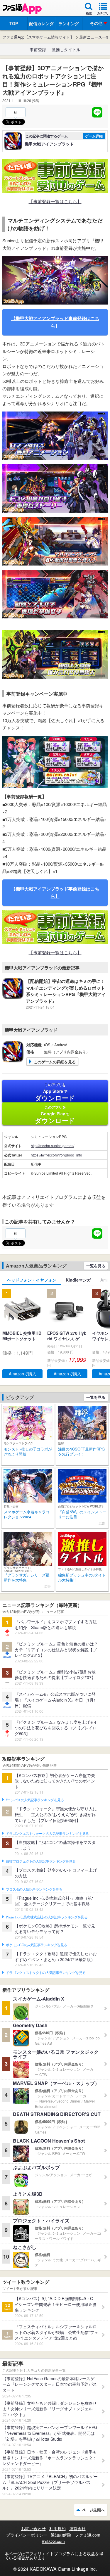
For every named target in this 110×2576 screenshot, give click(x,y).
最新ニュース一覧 (94, 37)
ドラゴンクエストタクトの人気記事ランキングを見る (46, 1973)
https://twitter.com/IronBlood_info (56, 1155)
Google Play (55, 1115)
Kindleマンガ (78, 1280)
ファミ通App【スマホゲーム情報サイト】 (38, 37)
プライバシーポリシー (27, 2535)
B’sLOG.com (53, 2541)
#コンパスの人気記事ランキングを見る (35, 1800)
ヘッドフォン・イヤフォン (32, 1280)
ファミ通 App (22, 9)
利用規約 (57, 2528)
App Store (55, 1092)
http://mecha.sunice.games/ (53, 1146)
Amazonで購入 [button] (23, 1374)
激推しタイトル (66, 49)
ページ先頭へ (93, 2510)
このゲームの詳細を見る (55, 1062)
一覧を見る (96, 1266)
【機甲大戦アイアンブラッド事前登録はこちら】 (55, 322)
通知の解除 (61, 2535)
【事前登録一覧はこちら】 (55, 201)
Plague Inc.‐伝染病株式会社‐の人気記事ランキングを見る (47, 1917)
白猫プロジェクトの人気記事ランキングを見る (41, 1861)
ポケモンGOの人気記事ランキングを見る (37, 1945)
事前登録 (38, 49)
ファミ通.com (88, 2535)
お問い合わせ (33, 2528)
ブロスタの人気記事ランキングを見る (34, 1889)
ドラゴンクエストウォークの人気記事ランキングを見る (47, 1834)
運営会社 (77, 2528)
